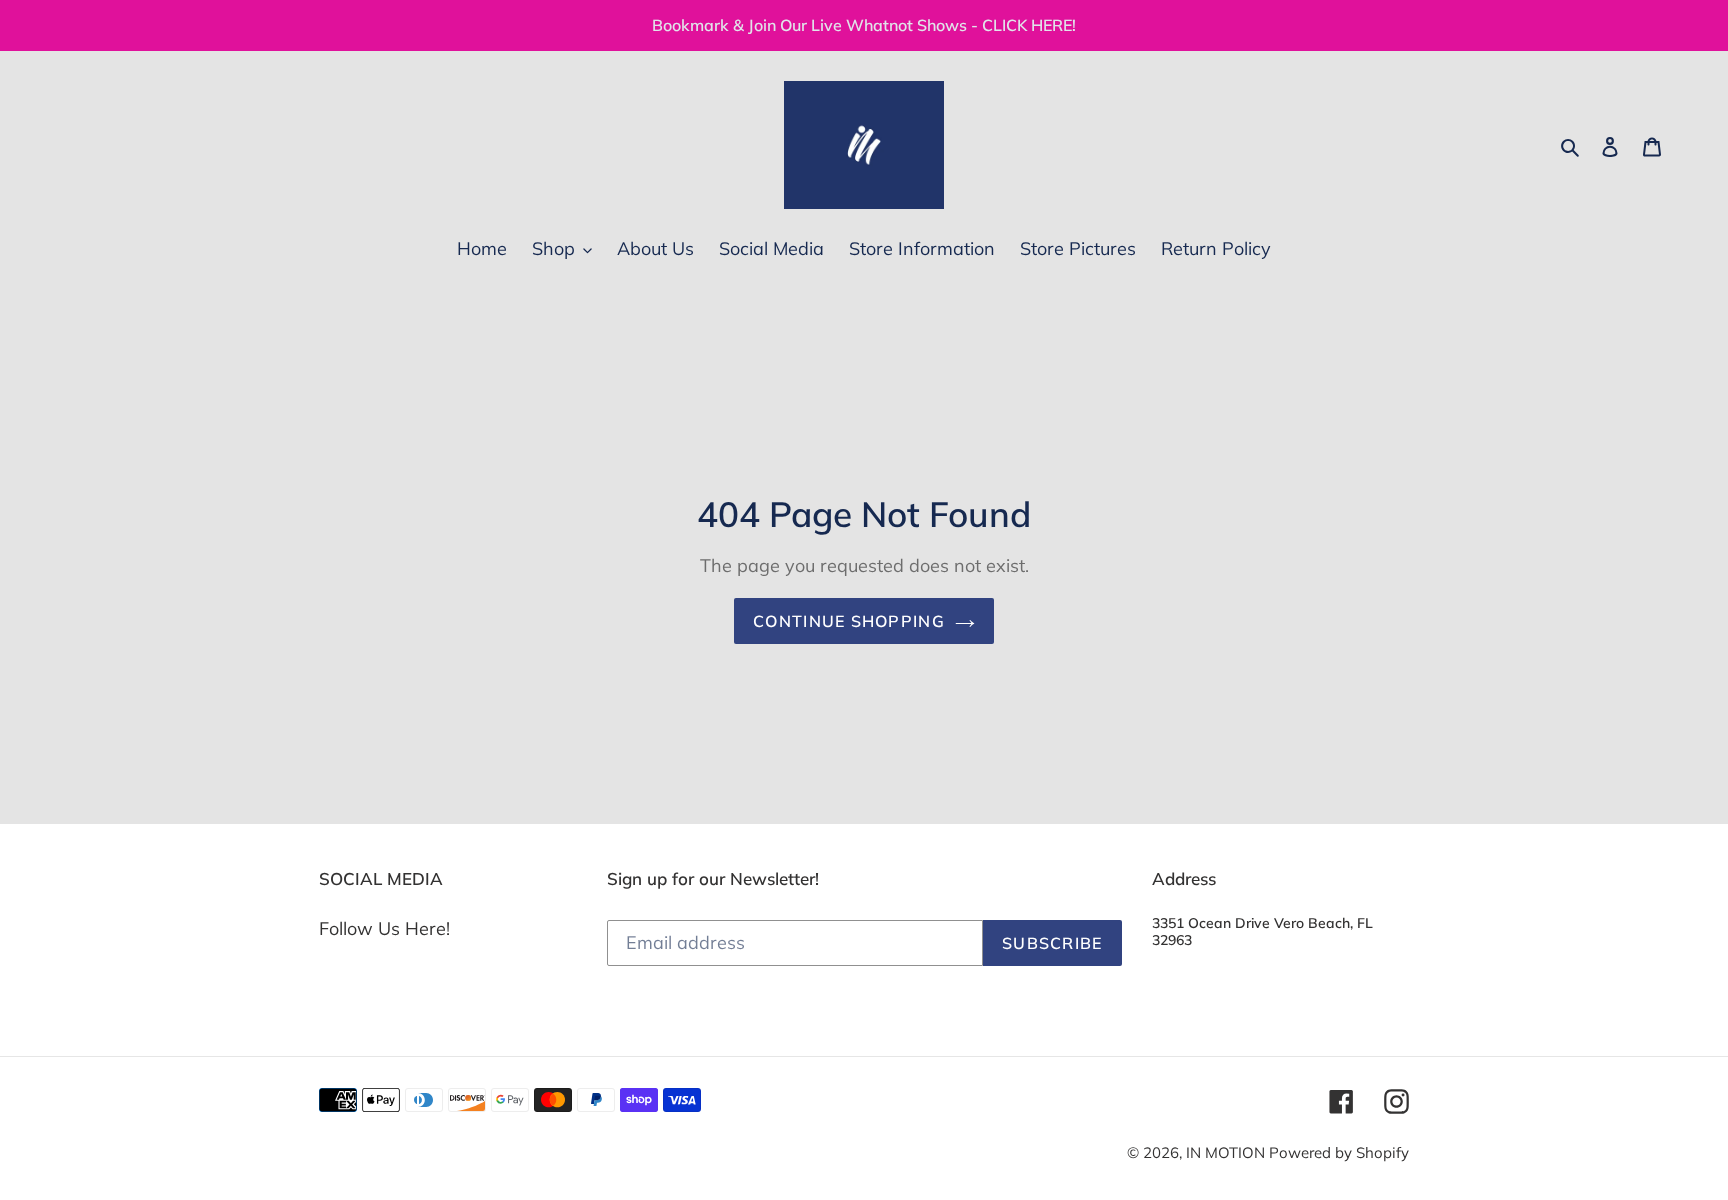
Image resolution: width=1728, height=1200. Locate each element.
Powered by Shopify (1339, 1152)
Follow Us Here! (384, 928)
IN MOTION (1227, 1152)
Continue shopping (849, 621)
